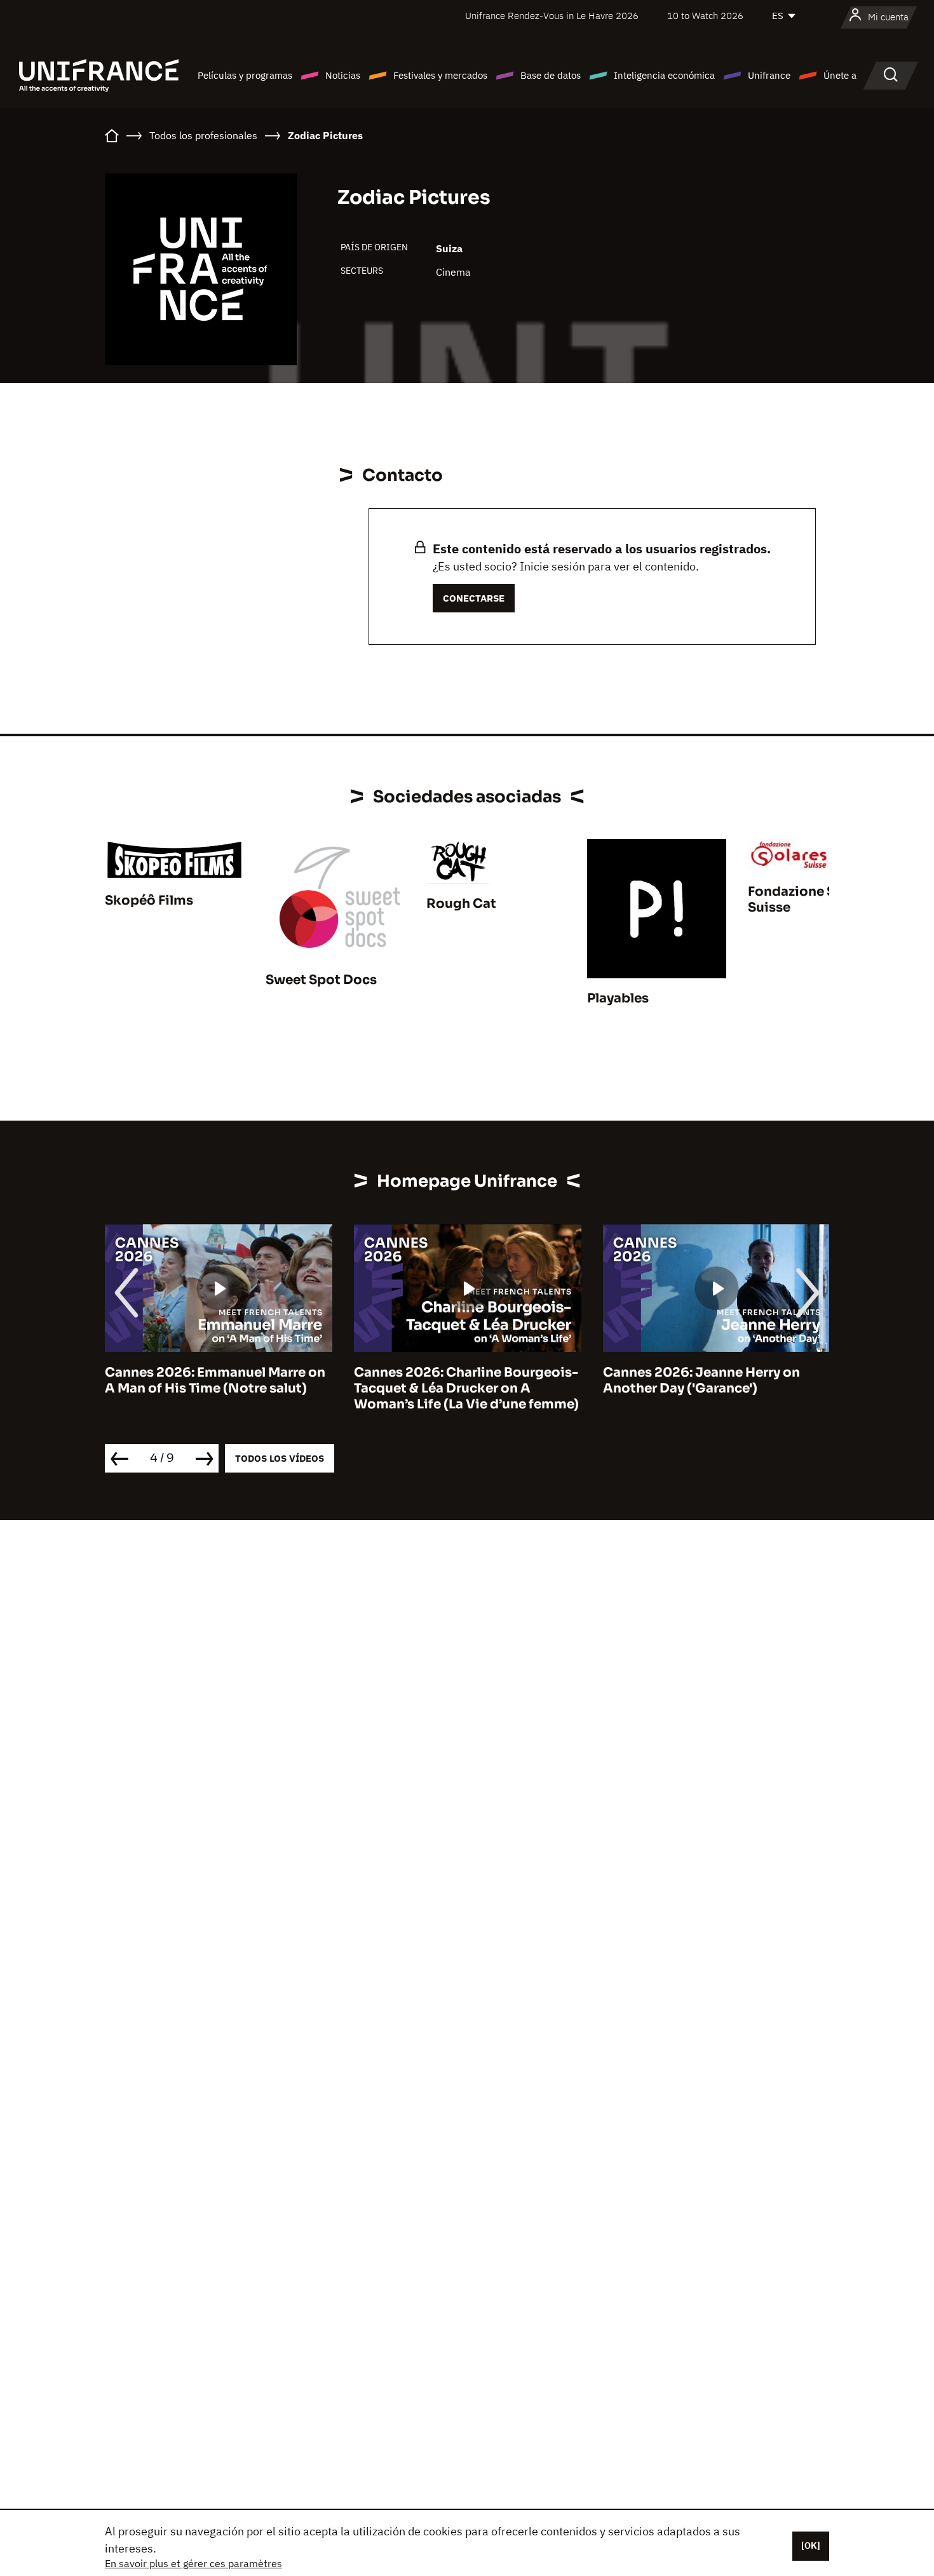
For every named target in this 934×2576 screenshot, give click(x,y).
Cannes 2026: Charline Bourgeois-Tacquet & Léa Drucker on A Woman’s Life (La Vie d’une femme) (466, 1388)
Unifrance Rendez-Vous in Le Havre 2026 (552, 16)
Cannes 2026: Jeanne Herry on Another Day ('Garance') (701, 1380)
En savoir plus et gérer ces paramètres (193, 2563)
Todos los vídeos (280, 1458)
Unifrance (769, 75)
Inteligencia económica (664, 75)
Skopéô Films (149, 900)
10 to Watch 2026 (705, 16)
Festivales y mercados (440, 75)
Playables (618, 998)
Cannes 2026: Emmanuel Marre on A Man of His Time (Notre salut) (215, 1380)
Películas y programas (245, 75)
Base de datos (551, 75)
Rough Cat (461, 904)
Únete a (840, 75)
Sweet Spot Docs (321, 980)
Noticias (343, 75)
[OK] (811, 2546)
